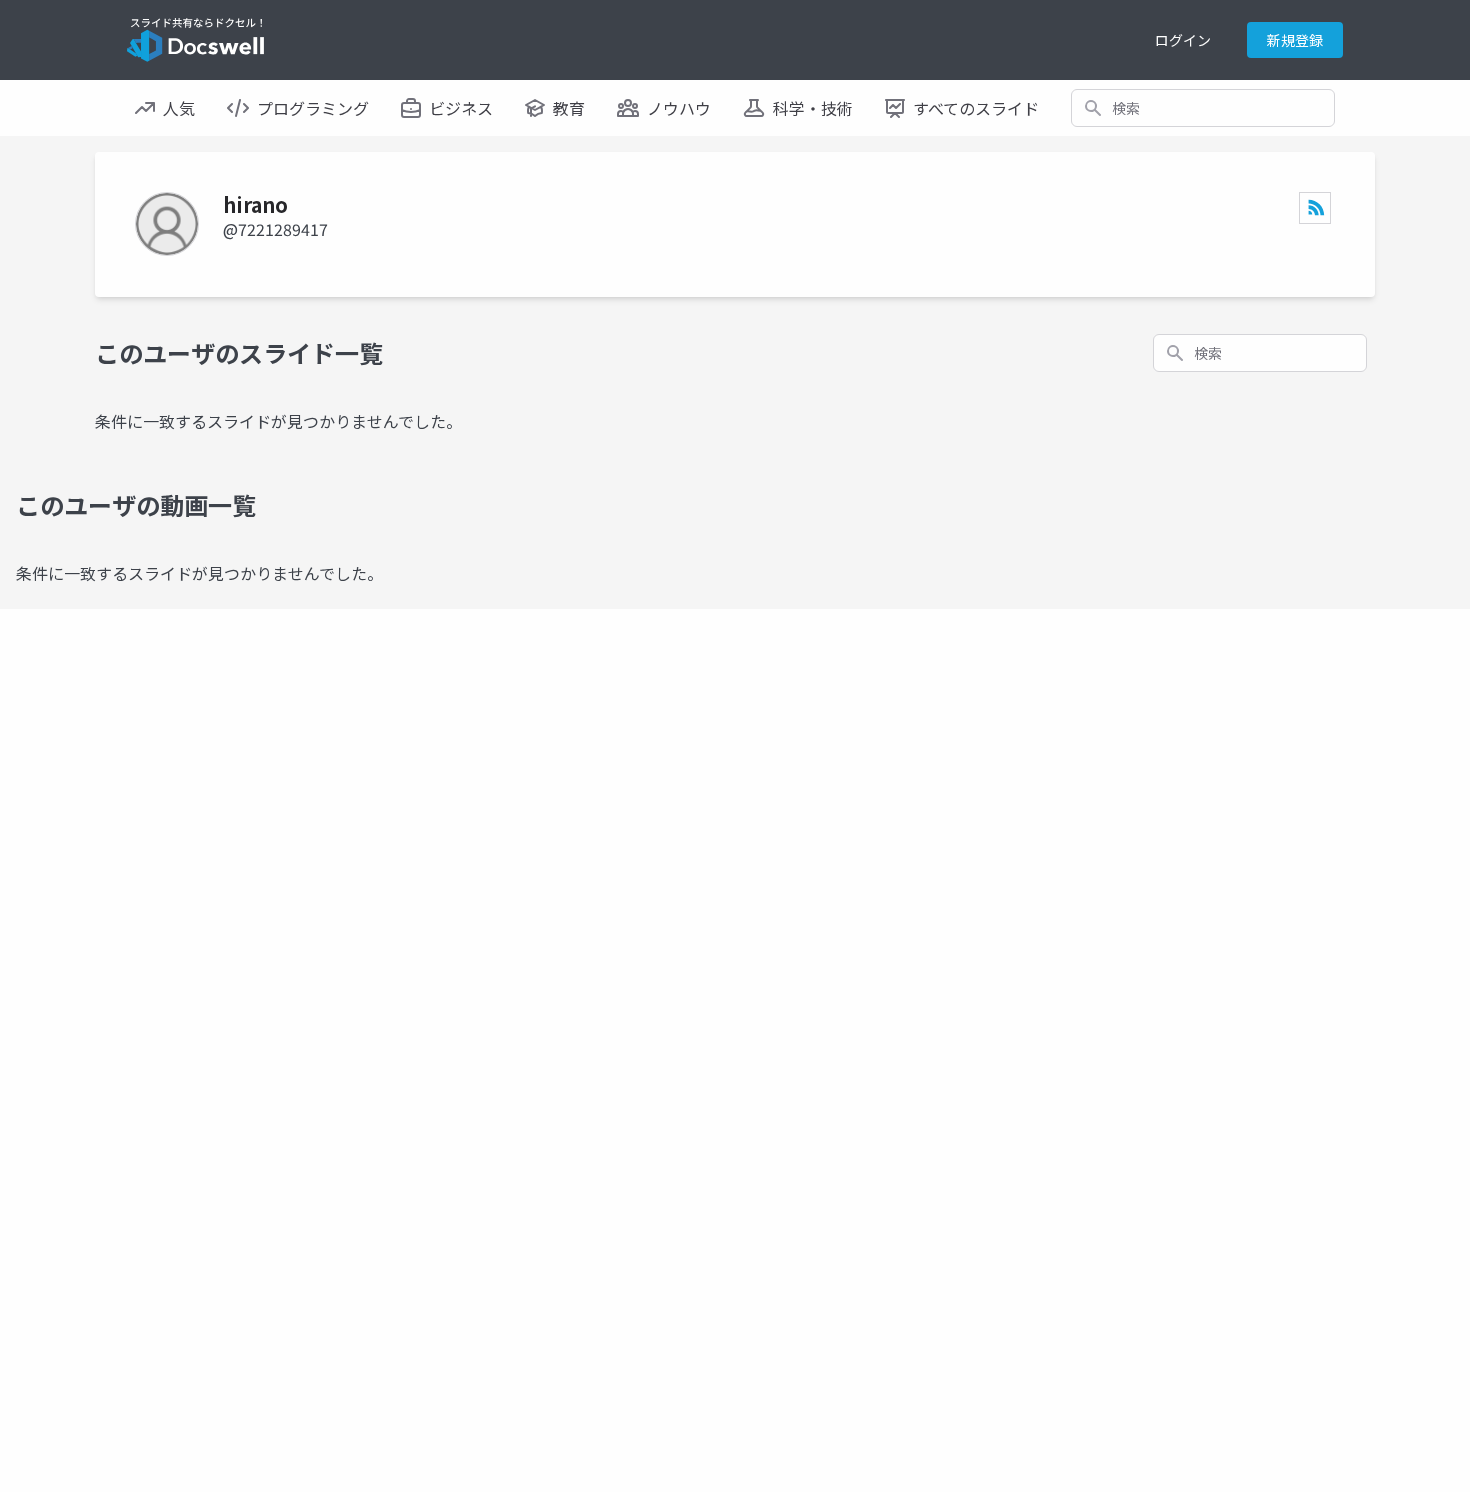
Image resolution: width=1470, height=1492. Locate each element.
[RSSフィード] (1315, 208)
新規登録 (1295, 40)
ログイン (1183, 40)
